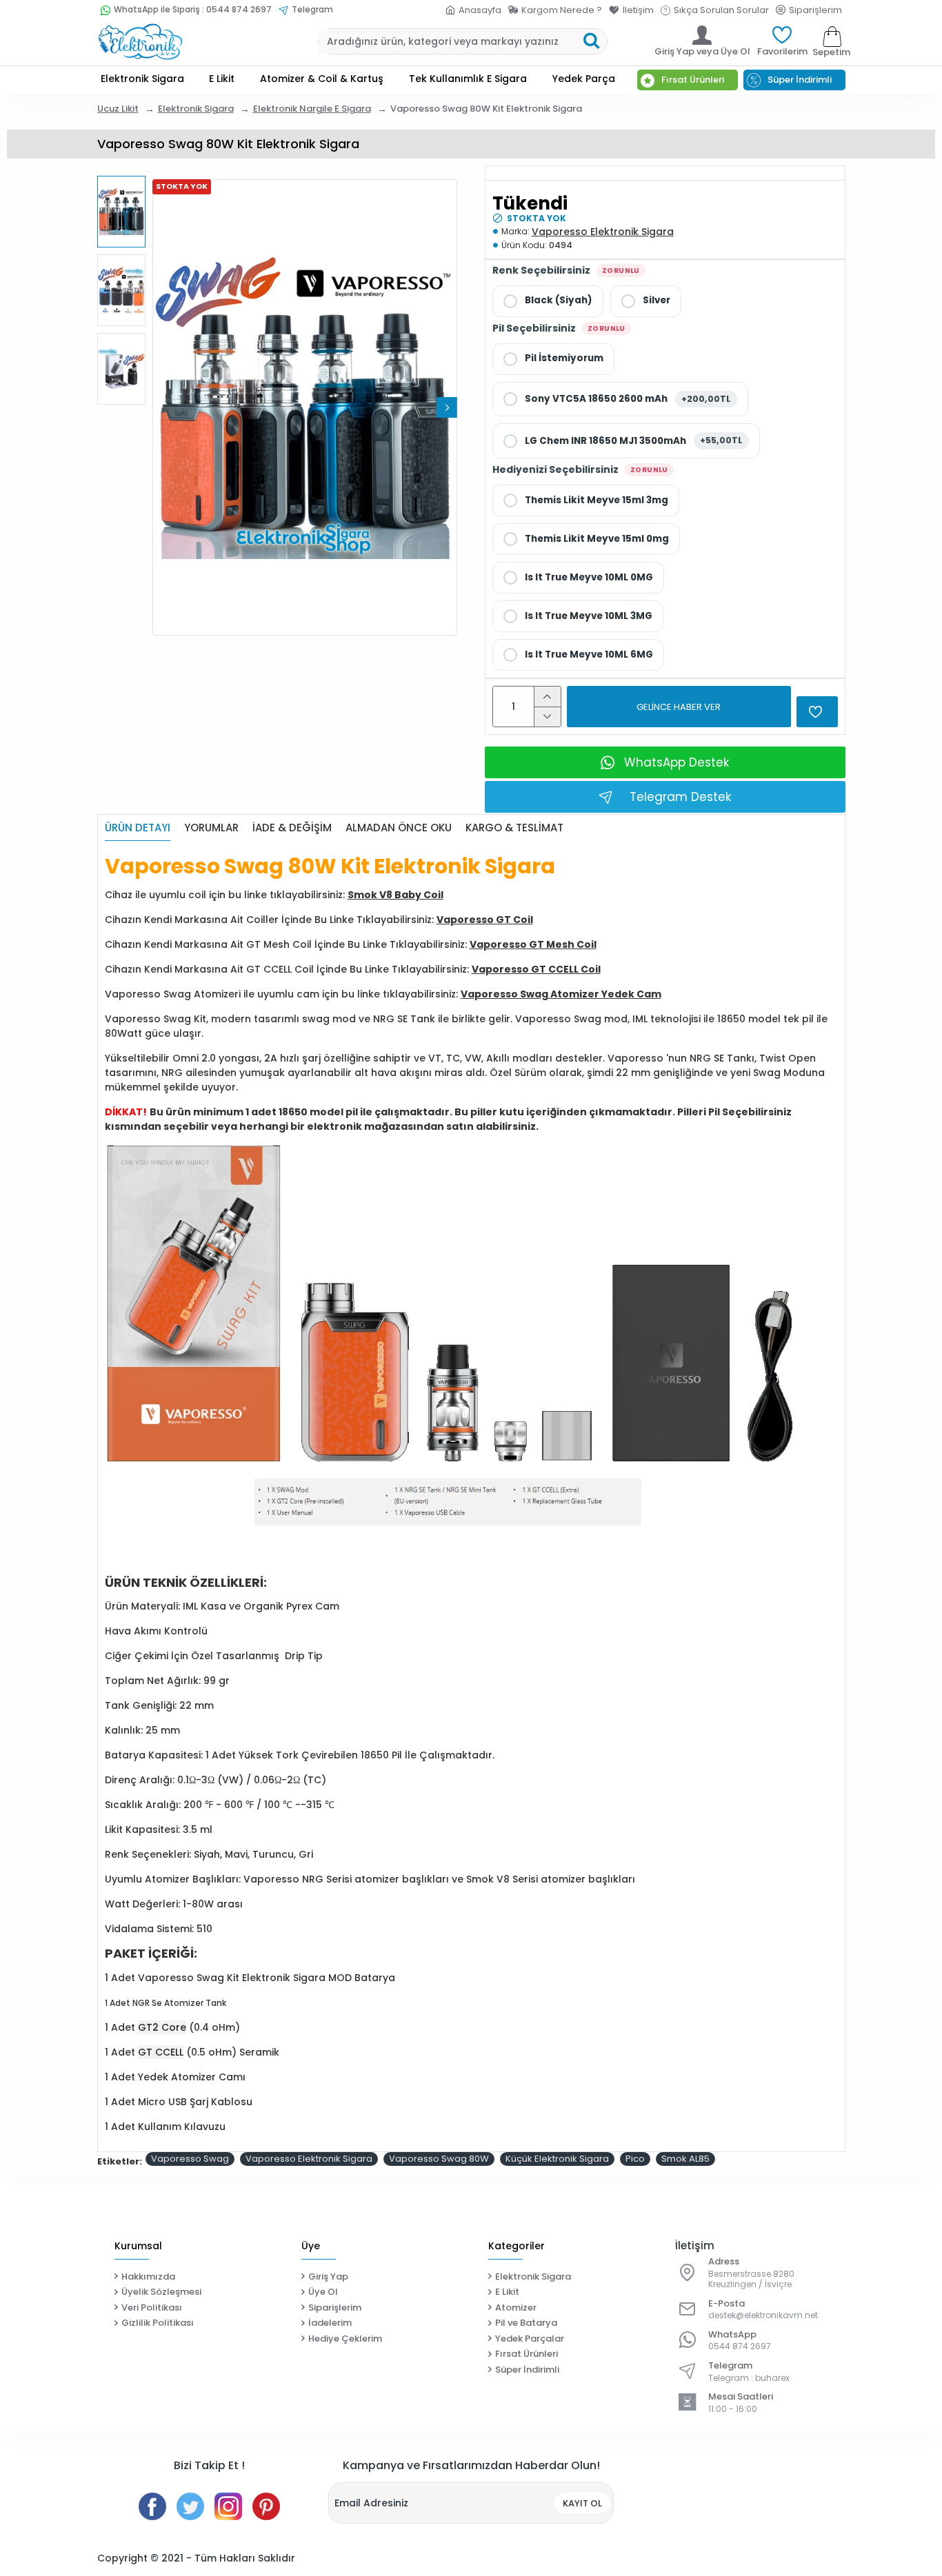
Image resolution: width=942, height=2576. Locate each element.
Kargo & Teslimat (514, 828)
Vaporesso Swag (190, 2159)
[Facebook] (152, 2506)
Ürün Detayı (138, 828)
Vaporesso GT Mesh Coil (533, 944)
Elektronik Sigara (196, 109)
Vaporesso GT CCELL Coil (536, 969)
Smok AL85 (685, 2159)
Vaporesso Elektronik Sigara (603, 232)
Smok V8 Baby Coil (395, 895)
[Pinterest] (266, 2506)
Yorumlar (211, 828)
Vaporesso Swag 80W (439, 2159)
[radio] (548, 301)
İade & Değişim (292, 828)
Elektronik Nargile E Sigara (312, 109)
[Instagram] (228, 2506)
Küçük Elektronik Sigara (557, 2159)
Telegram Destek (680, 797)
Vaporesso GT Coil (485, 920)
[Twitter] (190, 2506)
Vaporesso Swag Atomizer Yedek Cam (561, 994)
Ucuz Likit (118, 109)
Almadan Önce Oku (399, 828)
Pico (635, 2159)
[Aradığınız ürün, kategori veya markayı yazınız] (591, 41)
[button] (163, 407)
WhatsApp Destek (677, 762)
